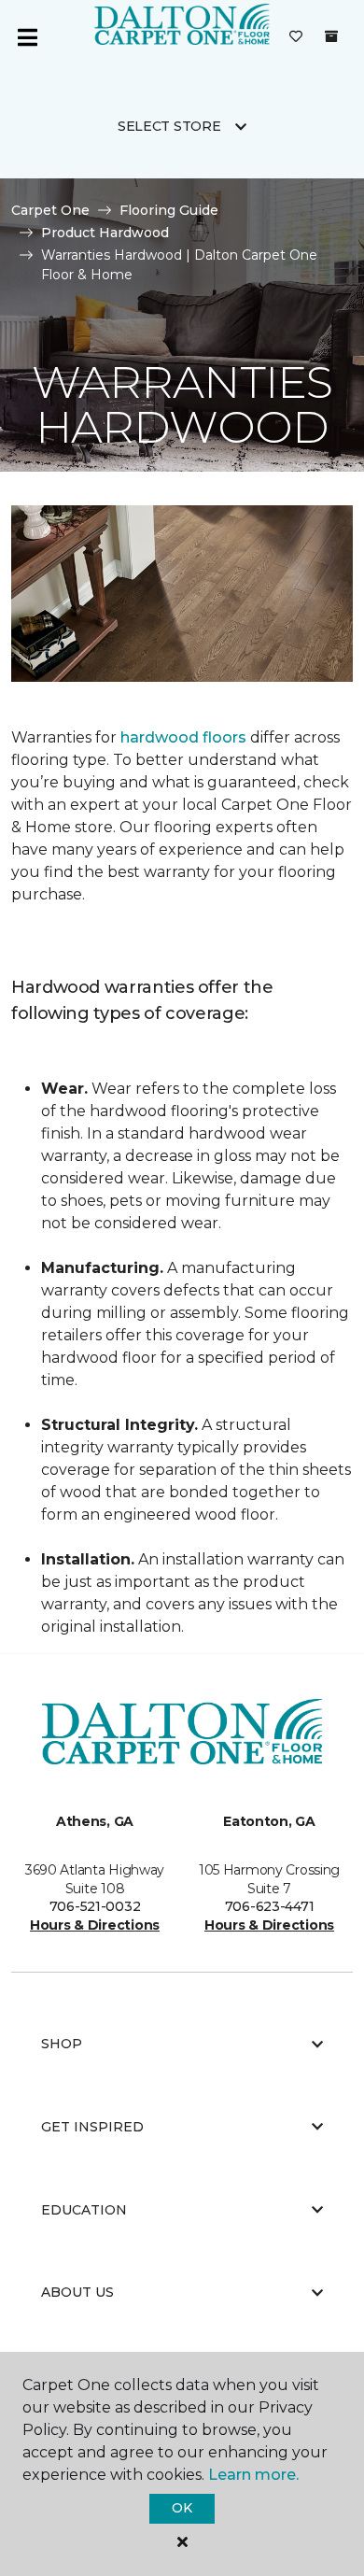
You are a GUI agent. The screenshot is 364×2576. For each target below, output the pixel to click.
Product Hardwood (105, 233)
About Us (77, 2292)
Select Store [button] (169, 126)
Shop (62, 2044)
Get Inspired (92, 2127)
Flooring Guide (169, 210)
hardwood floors (183, 737)
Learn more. (253, 2475)
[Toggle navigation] (27, 37)
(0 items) (331, 36)
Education (84, 2210)
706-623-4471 (270, 1906)
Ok (182, 2508)
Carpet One (50, 210)
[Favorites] (296, 37)
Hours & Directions (95, 1925)
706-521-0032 (95, 1906)
